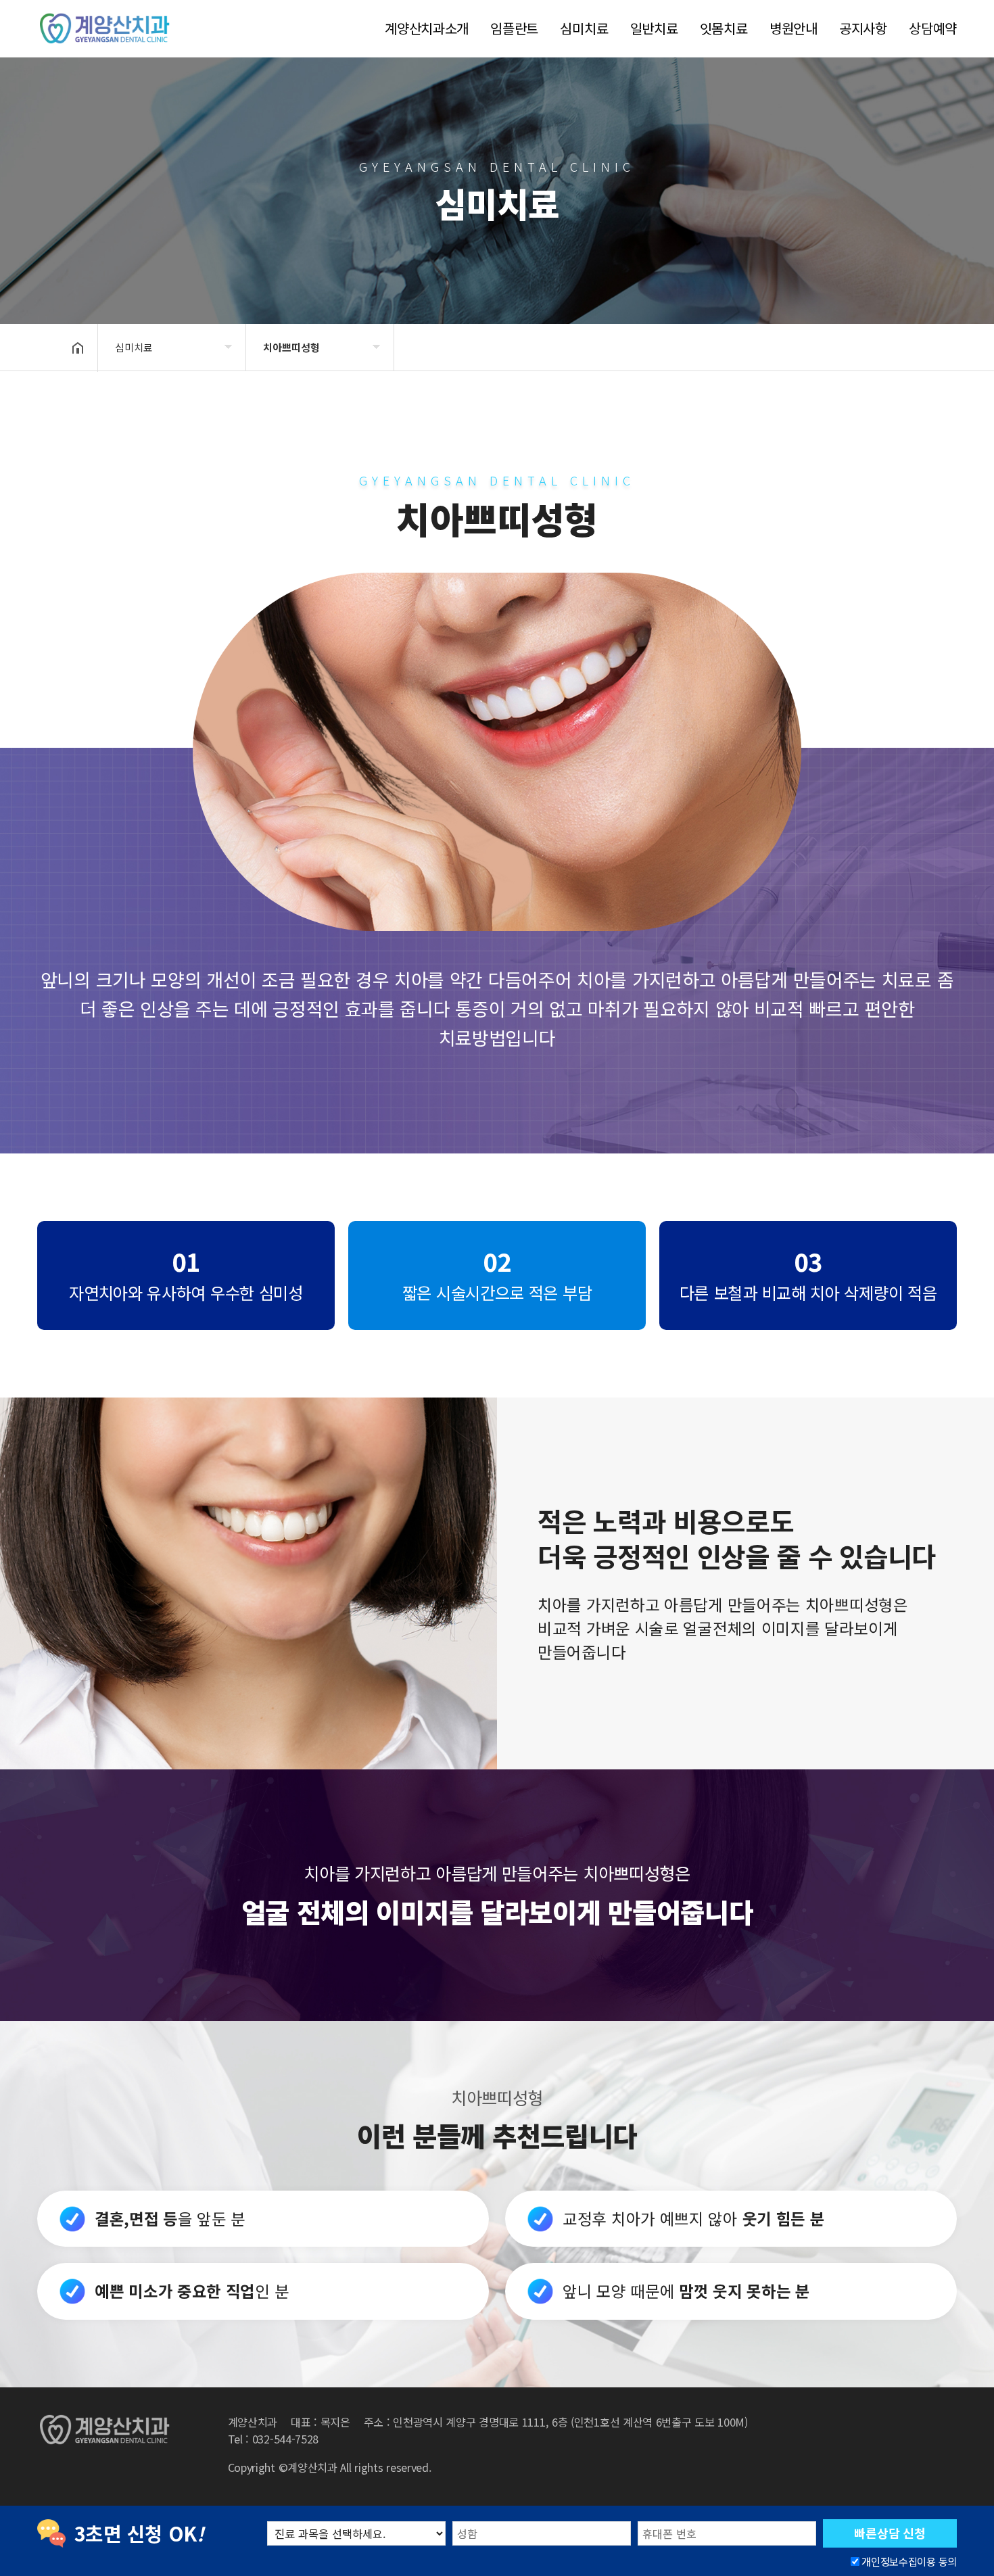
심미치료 (584, 28)
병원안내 (794, 28)
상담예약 (933, 28)
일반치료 (654, 28)
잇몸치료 (724, 28)
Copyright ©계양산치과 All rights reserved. (330, 2467)
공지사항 (863, 28)
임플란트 (514, 28)
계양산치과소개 (427, 28)
